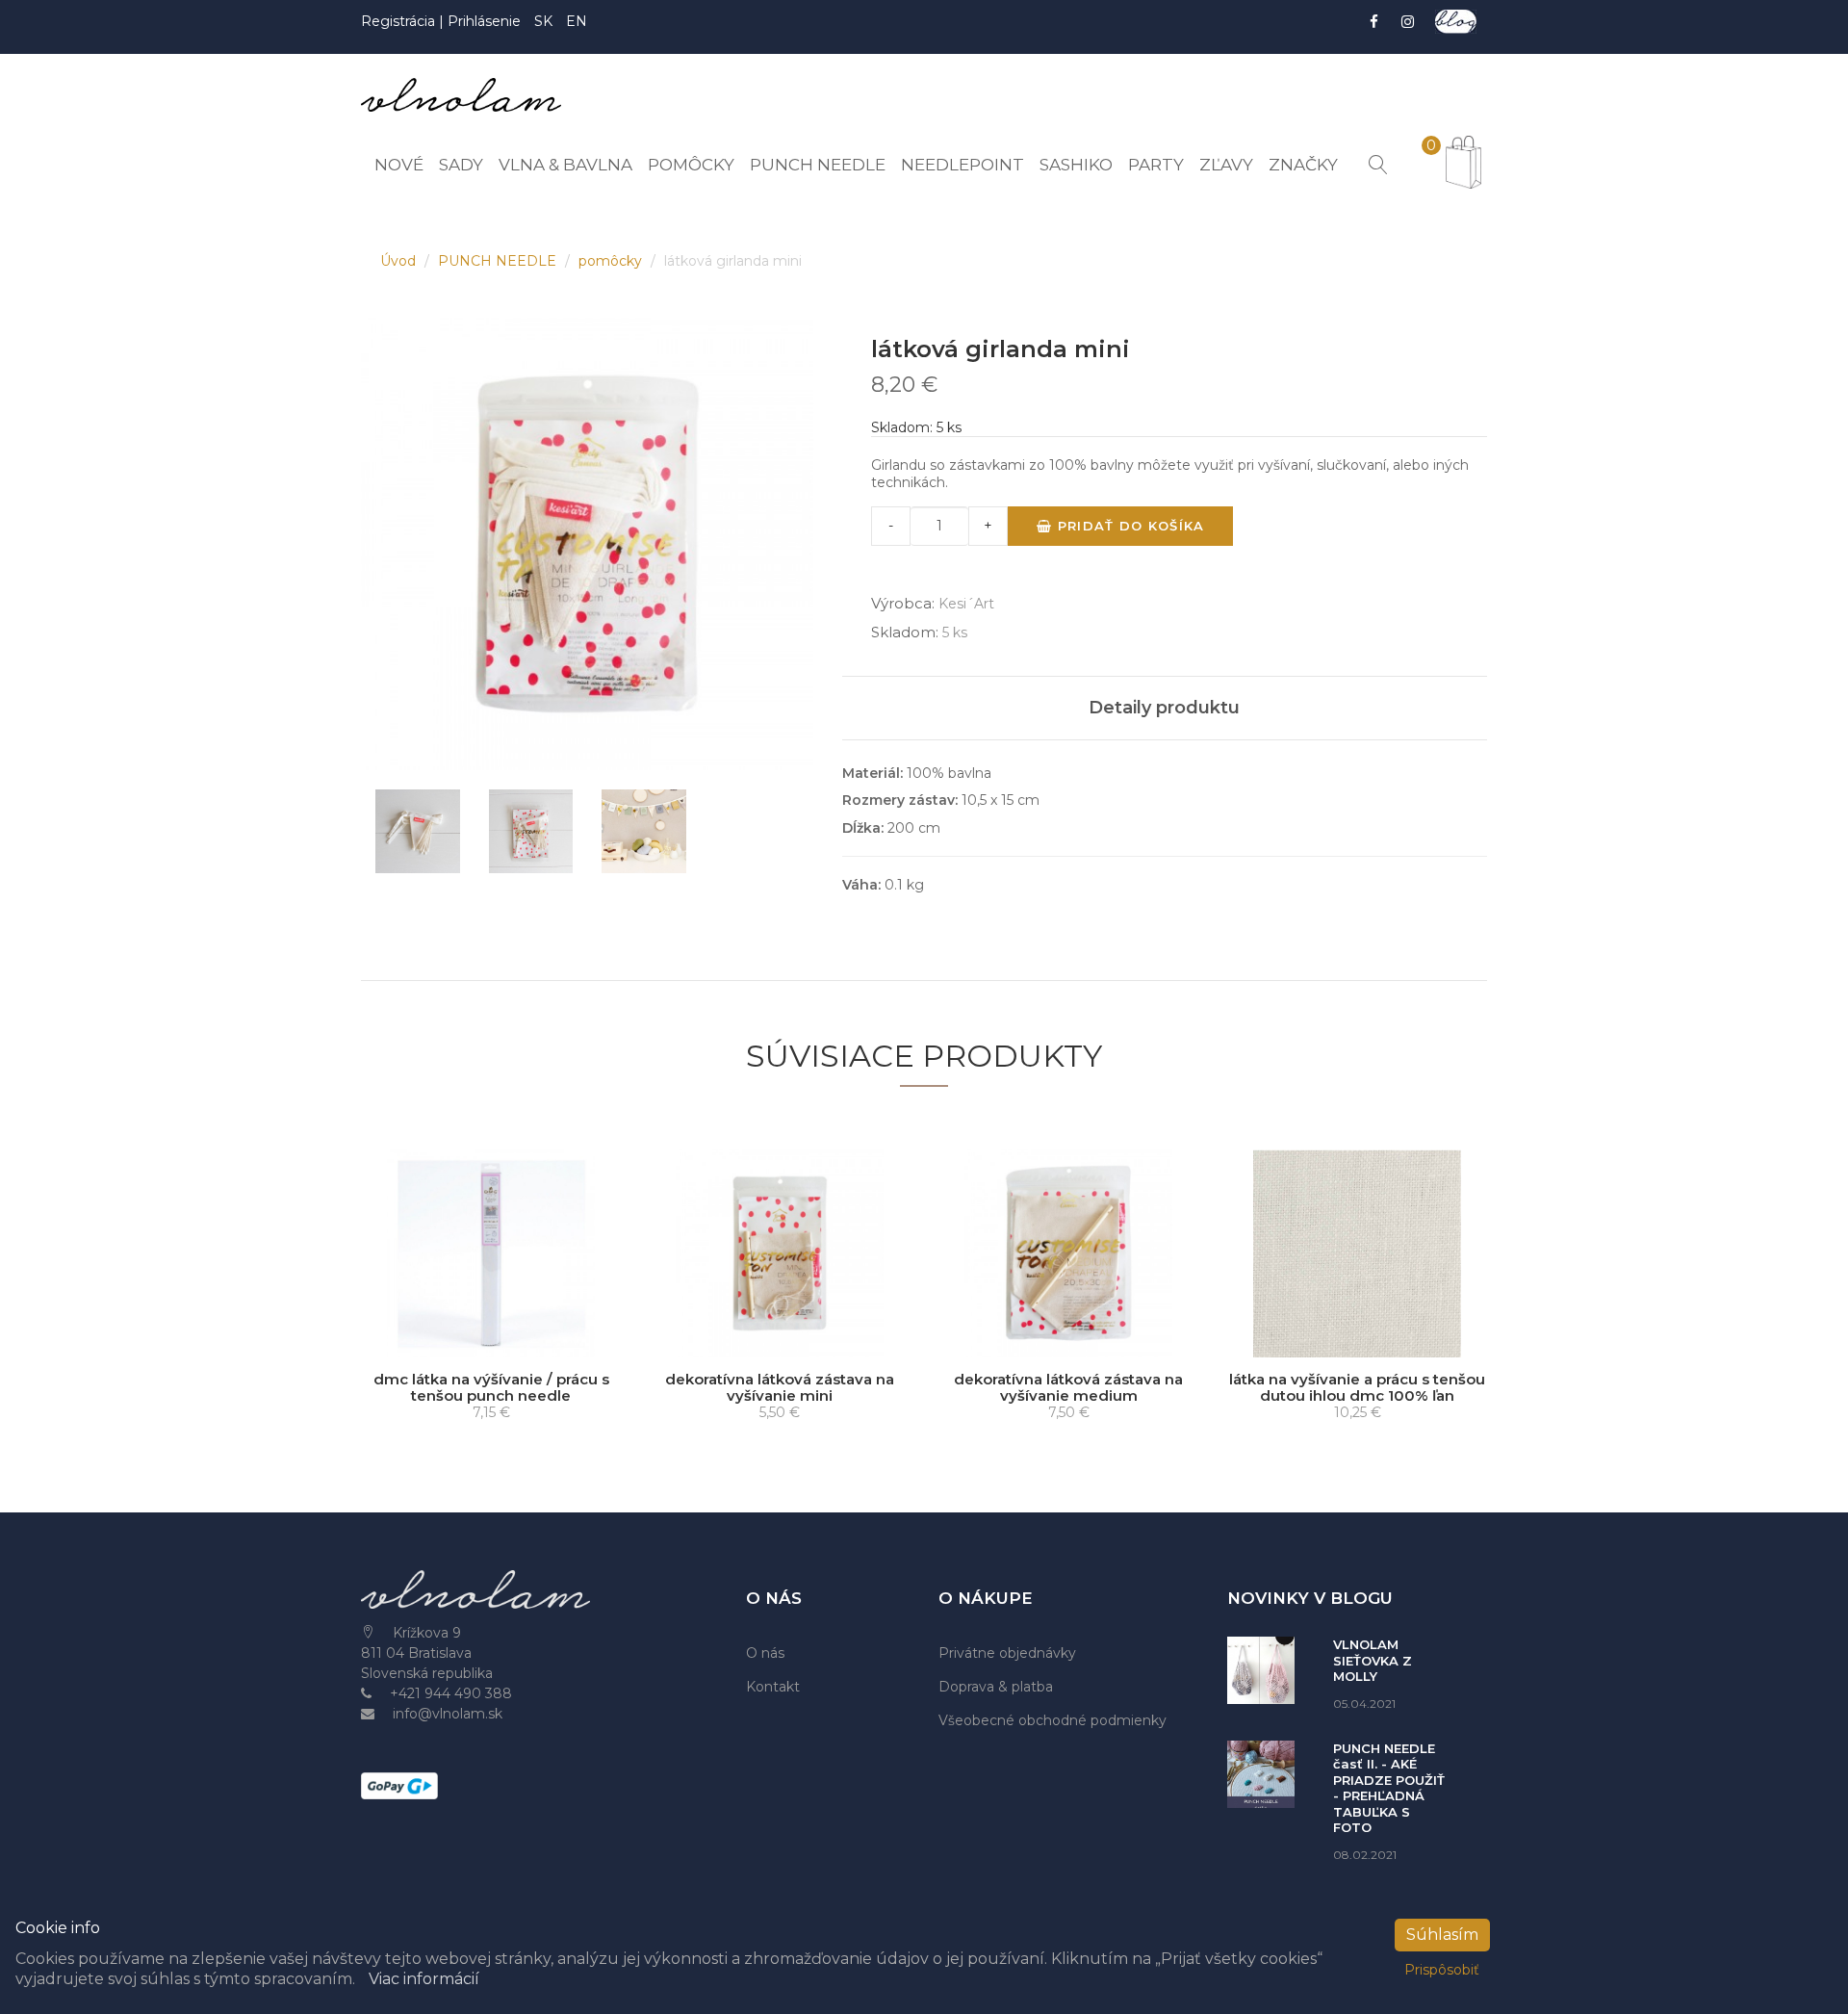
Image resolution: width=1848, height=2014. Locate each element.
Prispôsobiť (1442, 1970)
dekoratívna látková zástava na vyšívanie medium (1068, 1387)
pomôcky (612, 261)
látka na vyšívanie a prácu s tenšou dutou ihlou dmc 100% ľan (1357, 1387)
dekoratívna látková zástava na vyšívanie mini (780, 1387)
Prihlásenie (484, 21)
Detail (498, 1339)
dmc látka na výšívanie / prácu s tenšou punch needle (491, 1387)
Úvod (400, 261)
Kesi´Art (966, 604)
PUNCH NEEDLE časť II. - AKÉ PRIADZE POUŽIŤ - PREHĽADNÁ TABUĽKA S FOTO (1389, 1788)
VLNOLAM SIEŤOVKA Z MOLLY (1373, 1660)
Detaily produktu (1164, 708)
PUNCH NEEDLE (499, 261)
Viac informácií (424, 1979)
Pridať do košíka (1128, 526)
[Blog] (1456, 22)
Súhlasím (1442, 1935)
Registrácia (400, 21)
